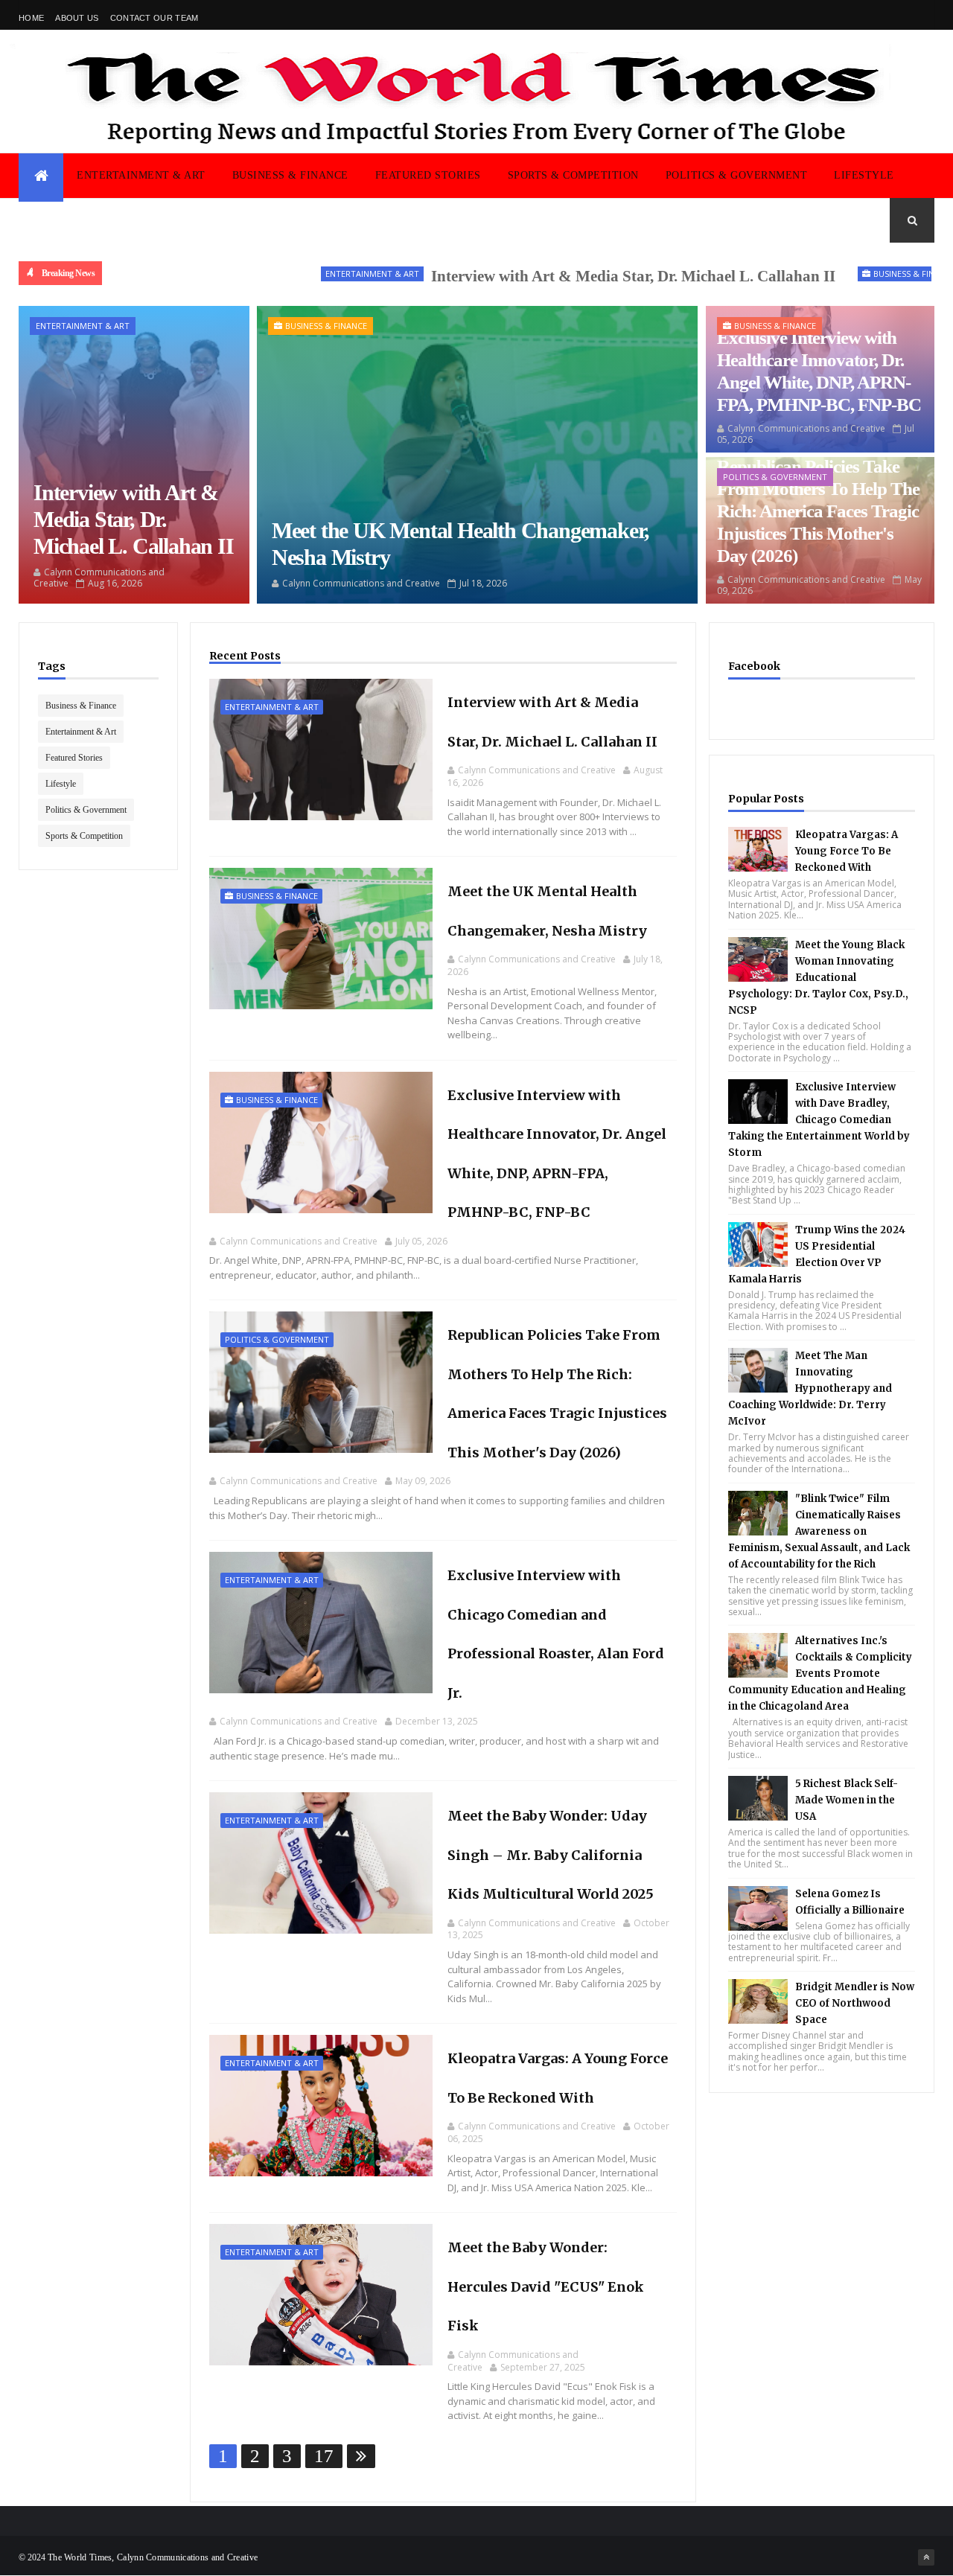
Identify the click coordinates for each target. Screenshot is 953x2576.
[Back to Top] (926, 2557)
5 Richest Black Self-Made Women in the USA (847, 1800)
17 (324, 2456)
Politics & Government (737, 175)
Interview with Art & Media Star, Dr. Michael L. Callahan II (562, 276)
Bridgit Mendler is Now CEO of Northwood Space (855, 2003)
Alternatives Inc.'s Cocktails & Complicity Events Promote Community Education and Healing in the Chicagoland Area (820, 1674)
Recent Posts (245, 656)
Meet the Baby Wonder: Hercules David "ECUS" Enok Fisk (546, 2286)
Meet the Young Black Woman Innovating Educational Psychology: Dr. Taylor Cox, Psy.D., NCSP (818, 978)
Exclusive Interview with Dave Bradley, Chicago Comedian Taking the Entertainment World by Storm (819, 1120)
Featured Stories (428, 175)
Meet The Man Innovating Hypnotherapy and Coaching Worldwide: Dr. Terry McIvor (810, 1388)
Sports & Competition (573, 175)
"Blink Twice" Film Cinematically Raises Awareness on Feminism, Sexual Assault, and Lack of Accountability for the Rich (819, 1531)
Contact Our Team (154, 18)
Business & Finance (290, 175)
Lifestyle (864, 175)
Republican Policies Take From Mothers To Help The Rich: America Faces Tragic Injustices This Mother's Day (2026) (818, 511)
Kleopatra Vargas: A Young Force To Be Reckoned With (847, 851)
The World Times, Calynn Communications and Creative (153, 2557)
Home (31, 18)
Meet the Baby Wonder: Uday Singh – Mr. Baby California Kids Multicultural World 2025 (551, 1855)
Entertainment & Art (141, 175)
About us (77, 18)
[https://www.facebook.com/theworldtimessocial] (926, 15)
